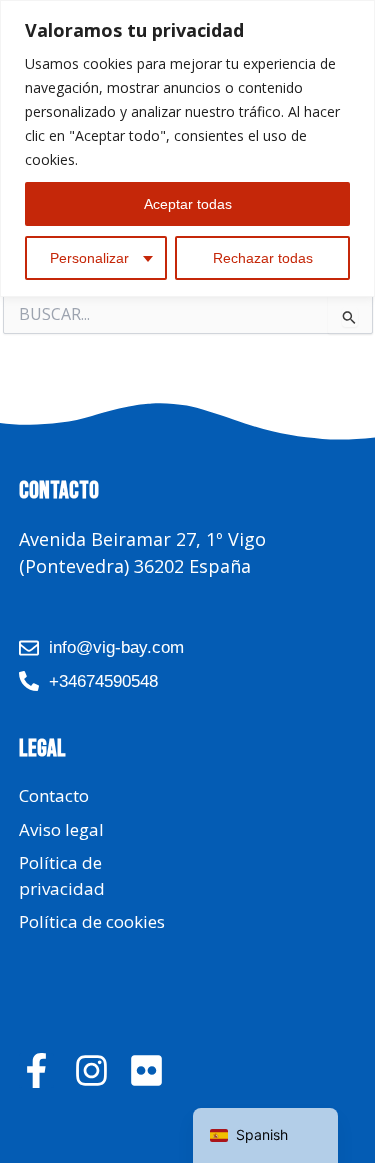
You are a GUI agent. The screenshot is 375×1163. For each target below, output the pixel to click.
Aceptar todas (188, 204)
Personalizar (89, 258)
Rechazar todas (263, 258)
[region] (187, 148)
